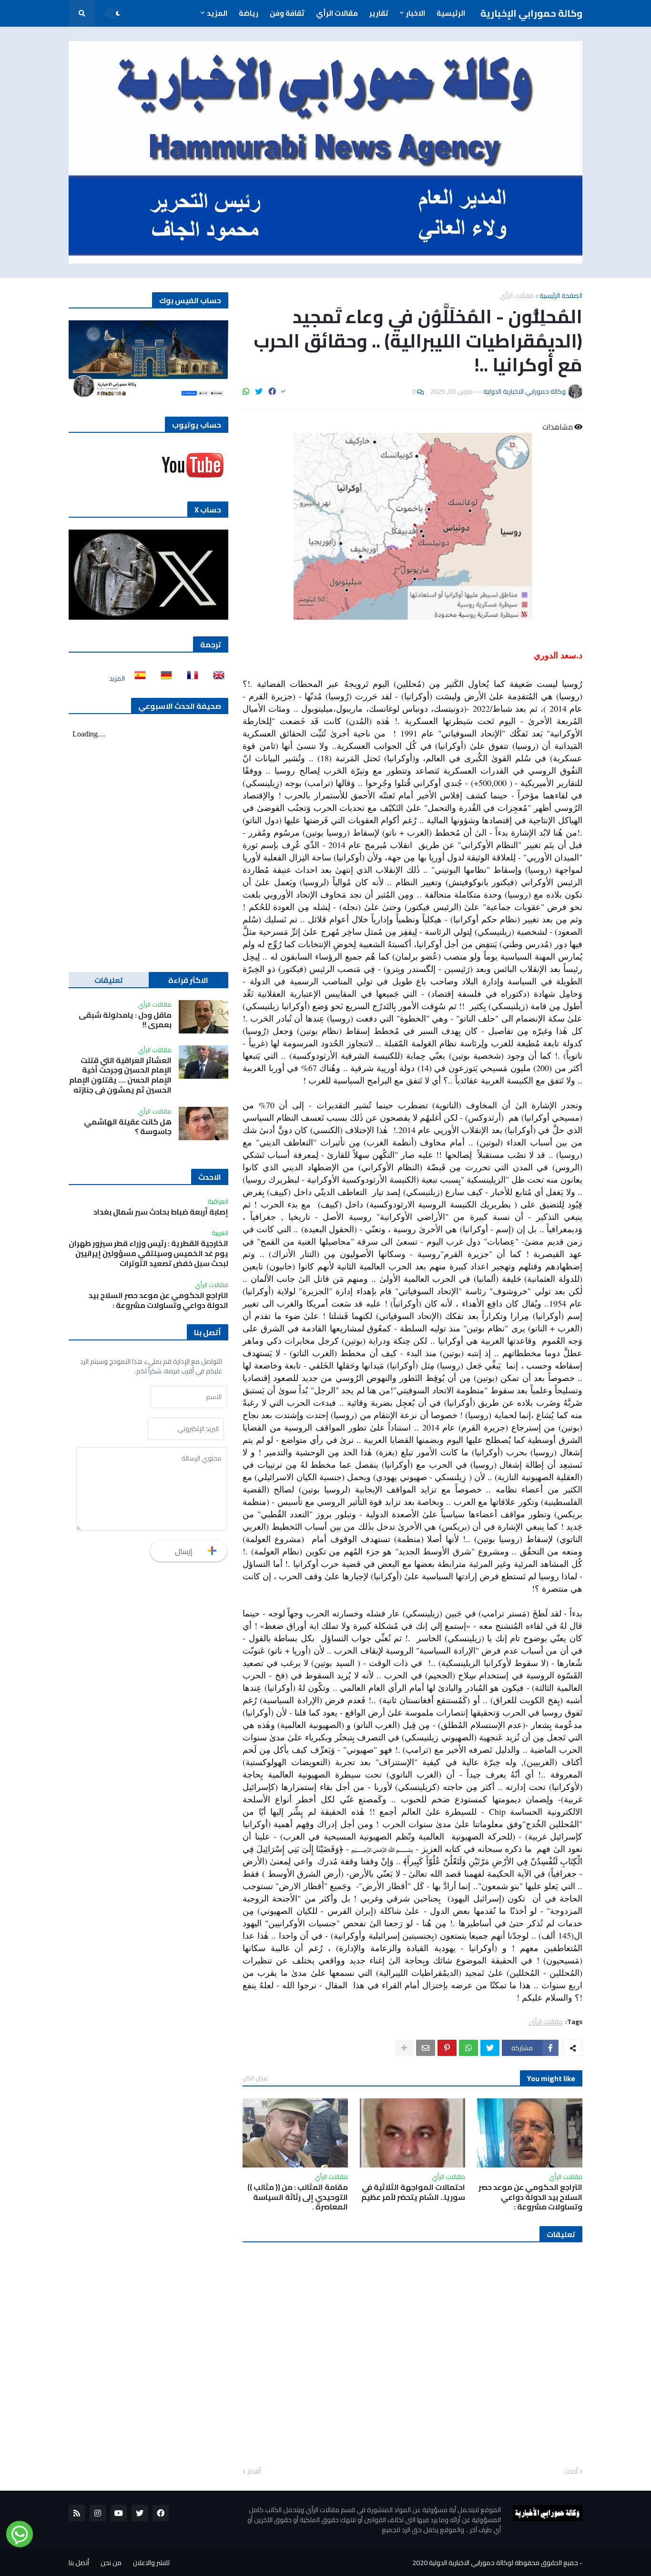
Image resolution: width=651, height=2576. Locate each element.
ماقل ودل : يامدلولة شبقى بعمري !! (125, 1020)
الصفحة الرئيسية (561, 296)
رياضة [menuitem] (249, 13)
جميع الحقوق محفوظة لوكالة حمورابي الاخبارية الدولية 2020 (495, 2563)
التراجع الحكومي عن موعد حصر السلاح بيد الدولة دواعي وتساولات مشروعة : (530, 2197)
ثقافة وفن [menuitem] (287, 13)
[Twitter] (259, 391)
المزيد (117, 678)
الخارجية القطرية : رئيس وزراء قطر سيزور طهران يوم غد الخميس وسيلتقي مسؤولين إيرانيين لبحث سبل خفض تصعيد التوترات (148, 1253)
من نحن (111, 2563)
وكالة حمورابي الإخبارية (531, 13)
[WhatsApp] (246, 391)
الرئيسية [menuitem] (451, 13)
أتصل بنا (79, 2563)
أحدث (571, 2472)
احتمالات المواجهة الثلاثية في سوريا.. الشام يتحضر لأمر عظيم (413, 2192)
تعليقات (109, 980)
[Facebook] (272, 391)
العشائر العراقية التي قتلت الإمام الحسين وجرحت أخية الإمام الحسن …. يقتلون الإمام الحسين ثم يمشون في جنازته (120, 1075)
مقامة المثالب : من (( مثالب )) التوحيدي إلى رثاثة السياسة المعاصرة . (298, 2197)
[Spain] (137, 678)
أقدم (254, 2472)
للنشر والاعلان (151, 2563)
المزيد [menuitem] (217, 13)
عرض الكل (255, 2078)
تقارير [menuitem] (379, 13)
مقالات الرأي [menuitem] (337, 13)
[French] (190, 678)
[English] (216, 678)
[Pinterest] (447, 2048)
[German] (163, 678)
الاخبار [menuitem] (416, 13)
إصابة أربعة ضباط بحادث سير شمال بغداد (161, 1212)
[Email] (426, 2048)
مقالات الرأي (517, 296)
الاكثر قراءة (188, 980)
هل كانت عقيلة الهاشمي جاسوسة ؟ (128, 1127)
